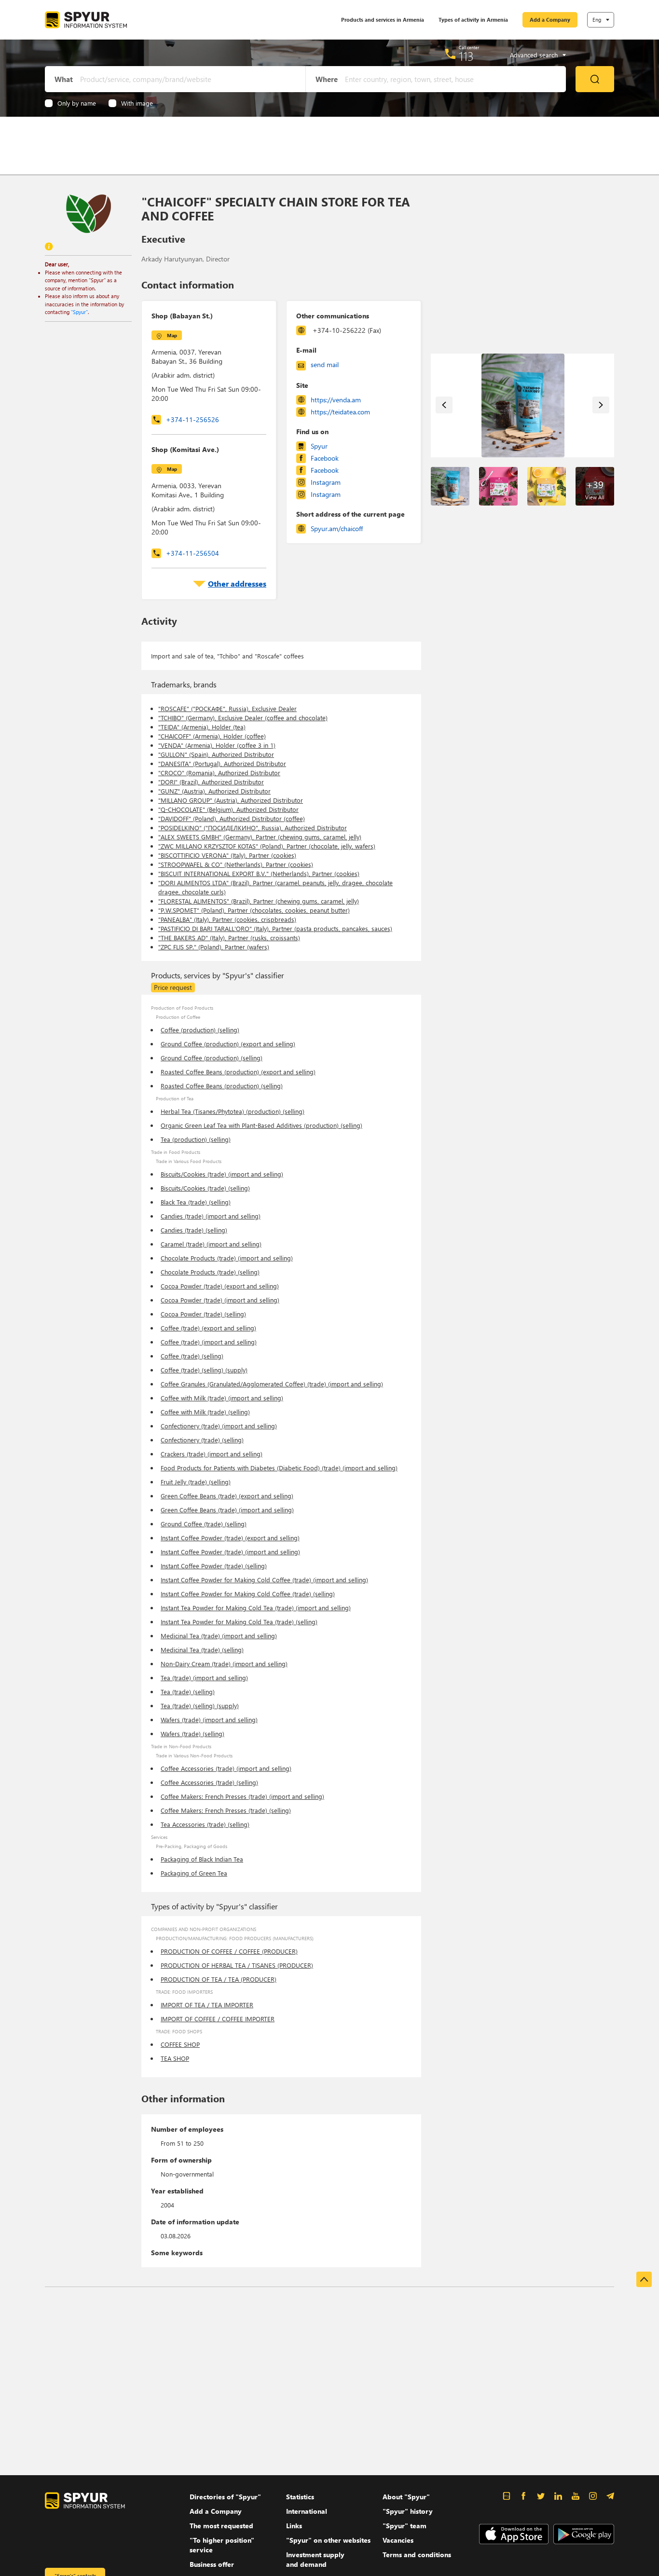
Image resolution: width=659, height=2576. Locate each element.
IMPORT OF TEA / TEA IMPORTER (207, 2005)
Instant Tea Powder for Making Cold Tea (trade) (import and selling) (256, 1608)
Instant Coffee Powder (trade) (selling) (214, 1566)
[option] (523, 405)
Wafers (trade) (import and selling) (209, 1720)
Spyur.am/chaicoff (337, 528)
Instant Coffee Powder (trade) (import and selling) (230, 1552)
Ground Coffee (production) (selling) (212, 1058)
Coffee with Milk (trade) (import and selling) (222, 1398)
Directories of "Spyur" (225, 2497)
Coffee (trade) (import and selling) (209, 1342)
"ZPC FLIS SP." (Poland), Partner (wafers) (214, 947)
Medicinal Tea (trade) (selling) (202, 1650)
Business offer (212, 2564)
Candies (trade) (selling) (194, 1230)
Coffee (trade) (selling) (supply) (204, 1370)
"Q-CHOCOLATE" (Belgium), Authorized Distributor (228, 809)
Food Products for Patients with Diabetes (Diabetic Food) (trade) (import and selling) (279, 1468)
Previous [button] (444, 405)
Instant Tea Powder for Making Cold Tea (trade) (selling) (239, 1622)
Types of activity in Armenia (473, 20)
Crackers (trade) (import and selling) (212, 1454)
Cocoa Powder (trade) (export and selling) (220, 1286)
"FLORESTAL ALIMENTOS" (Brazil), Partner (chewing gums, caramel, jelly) (259, 901)
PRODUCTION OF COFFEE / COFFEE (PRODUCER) (229, 1951)
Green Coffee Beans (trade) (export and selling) (227, 1496)
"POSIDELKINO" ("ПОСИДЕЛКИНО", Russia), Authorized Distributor (253, 828)
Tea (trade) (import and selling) (204, 1678)
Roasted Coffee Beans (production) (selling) (222, 1086)
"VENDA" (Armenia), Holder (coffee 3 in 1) (217, 745)
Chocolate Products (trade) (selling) (210, 1272)
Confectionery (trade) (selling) (202, 1440)
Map (172, 335)
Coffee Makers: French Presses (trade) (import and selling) (242, 1796)
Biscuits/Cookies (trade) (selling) (205, 1188)
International (307, 2511)
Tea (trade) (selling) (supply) (200, 1706)
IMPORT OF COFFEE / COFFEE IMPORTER (218, 2019)
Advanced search (534, 55)
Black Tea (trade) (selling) (196, 1202)
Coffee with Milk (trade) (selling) (205, 1412)
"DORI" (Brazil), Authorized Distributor (211, 782)
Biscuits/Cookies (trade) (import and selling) (222, 1174)
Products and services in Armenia (383, 20)
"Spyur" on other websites (328, 2540)
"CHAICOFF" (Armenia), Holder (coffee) (212, 736)
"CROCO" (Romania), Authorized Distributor (219, 773)
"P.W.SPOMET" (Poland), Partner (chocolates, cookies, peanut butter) (254, 910)
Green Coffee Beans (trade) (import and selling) (227, 1510)
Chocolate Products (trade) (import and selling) (227, 1258)
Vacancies (398, 2540)
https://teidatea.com (340, 412)
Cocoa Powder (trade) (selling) (203, 1314)
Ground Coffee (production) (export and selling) (228, 1044)
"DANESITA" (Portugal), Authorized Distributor (222, 763)
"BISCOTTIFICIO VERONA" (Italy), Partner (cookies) (227, 855)
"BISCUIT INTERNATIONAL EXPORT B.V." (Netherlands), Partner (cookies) (259, 873)
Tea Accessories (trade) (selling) (205, 1824)
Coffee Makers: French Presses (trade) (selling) (226, 1810)
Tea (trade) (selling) (188, 1692)
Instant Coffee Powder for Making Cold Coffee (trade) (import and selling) (264, 1580)
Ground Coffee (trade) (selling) (204, 1524)
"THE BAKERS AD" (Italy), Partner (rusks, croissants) (229, 938)
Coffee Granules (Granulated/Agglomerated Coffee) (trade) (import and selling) (272, 1384)
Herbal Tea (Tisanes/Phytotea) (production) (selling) (233, 1111)
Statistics (300, 2497)
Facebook (325, 458)
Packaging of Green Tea (194, 1873)
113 (466, 56)
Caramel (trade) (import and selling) (211, 1244)
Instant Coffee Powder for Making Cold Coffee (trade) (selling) (248, 1594)
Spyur (319, 446)
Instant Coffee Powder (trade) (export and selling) (230, 1538)
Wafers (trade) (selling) (192, 1733)
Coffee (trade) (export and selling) (208, 1328)
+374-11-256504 (192, 553)
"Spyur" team (405, 2526)
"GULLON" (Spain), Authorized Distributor (216, 754)
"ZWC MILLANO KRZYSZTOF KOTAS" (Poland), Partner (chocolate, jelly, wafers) (267, 846)
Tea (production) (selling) (196, 1139)
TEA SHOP (175, 2058)
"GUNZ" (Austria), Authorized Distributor (214, 791)
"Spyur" (79, 312)
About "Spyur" (406, 2497)
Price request (173, 987)
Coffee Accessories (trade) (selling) (209, 1782)
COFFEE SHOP (180, 2044)
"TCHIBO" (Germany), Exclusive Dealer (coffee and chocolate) (243, 718)
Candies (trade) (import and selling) (211, 1216)
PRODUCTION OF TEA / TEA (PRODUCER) (219, 1979)
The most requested (221, 2526)
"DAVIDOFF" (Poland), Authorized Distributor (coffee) (232, 818)
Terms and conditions (417, 2555)
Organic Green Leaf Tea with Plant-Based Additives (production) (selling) (261, 1125)
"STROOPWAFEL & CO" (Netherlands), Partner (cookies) (236, 864)
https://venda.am (336, 400)
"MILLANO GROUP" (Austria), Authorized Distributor (231, 800)
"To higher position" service (222, 2545)
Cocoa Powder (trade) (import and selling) (220, 1300)
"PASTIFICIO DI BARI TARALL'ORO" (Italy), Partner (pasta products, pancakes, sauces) (275, 928)
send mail (325, 364)
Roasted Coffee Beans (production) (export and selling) (238, 1072)
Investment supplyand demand (315, 2559)
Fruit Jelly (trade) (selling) (196, 1482)
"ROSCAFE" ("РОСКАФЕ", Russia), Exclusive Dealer (227, 708)
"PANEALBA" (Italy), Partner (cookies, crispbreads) (227, 919)
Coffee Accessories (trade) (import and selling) (226, 1768)
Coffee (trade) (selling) (192, 1356)
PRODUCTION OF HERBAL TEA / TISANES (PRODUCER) (237, 1965)
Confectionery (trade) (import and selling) (219, 1426)
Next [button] (601, 405)
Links (294, 2526)
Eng (597, 20)
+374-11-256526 (192, 419)
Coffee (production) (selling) (200, 1030)
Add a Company (550, 20)
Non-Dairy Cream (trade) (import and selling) (224, 1664)
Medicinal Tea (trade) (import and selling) (219, 1636)
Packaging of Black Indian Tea (202, 1859)
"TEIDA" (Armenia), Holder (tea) (202, 727)
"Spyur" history (408, 2511)
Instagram (326, 482)
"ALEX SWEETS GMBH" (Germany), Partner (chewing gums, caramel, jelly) (260, 837)
